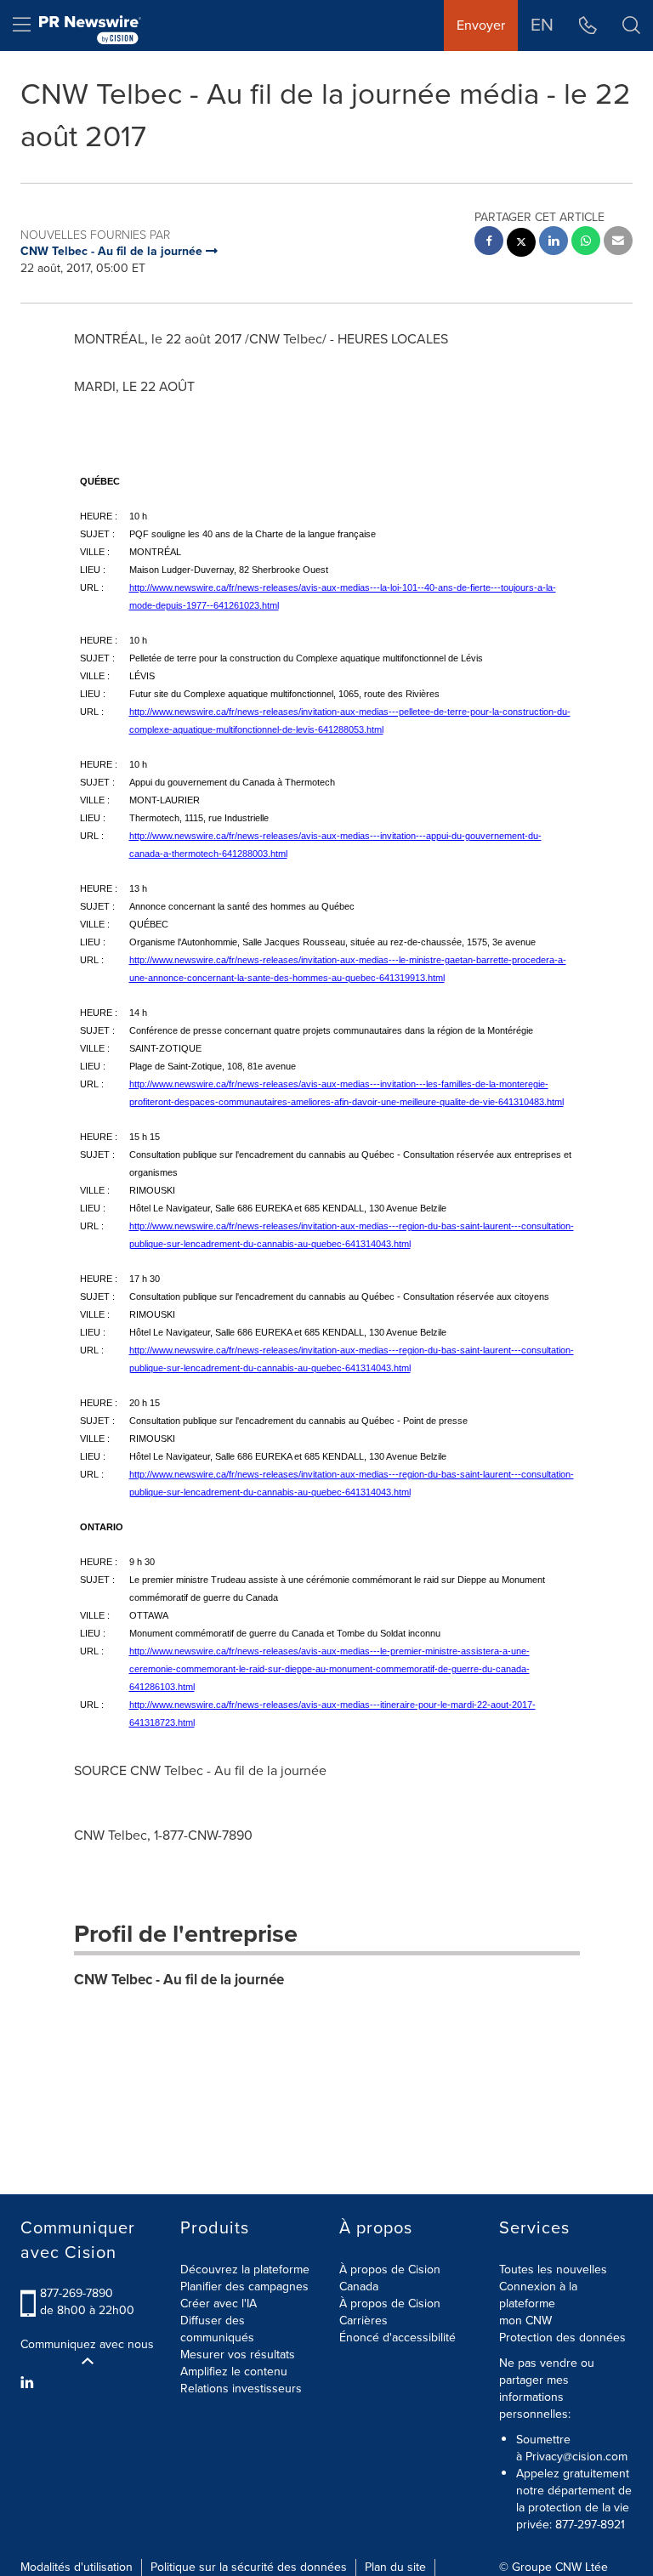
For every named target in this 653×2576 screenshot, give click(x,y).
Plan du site (395, 2567)
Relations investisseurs (241, 2389)
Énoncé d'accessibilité (397, 2338)
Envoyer (481, 25)
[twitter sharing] (521, 244)
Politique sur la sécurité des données (249, 2567)
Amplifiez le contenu (234, 2372)
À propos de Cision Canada (390, 2278)
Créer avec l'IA (219, 2304)
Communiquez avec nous (87, 2345)
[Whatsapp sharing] (586, 243)
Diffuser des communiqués (217, 2329)
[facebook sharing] (489, 243)
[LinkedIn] (29, 2383)
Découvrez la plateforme (245, 2270)
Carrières (363, 2321)
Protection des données (562, 2338)
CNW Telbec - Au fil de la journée (179, 1980)
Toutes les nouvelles (553, 2270)
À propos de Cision (390, 2304)
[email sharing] (618, 243)
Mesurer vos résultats (238, 2355)
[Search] (631, 26)
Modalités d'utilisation (77, 2567)
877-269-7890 (77, 2293)
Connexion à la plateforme (538, 2295)
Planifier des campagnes (244, 2287)
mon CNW (525, 2321)
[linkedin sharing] (554, 243)
